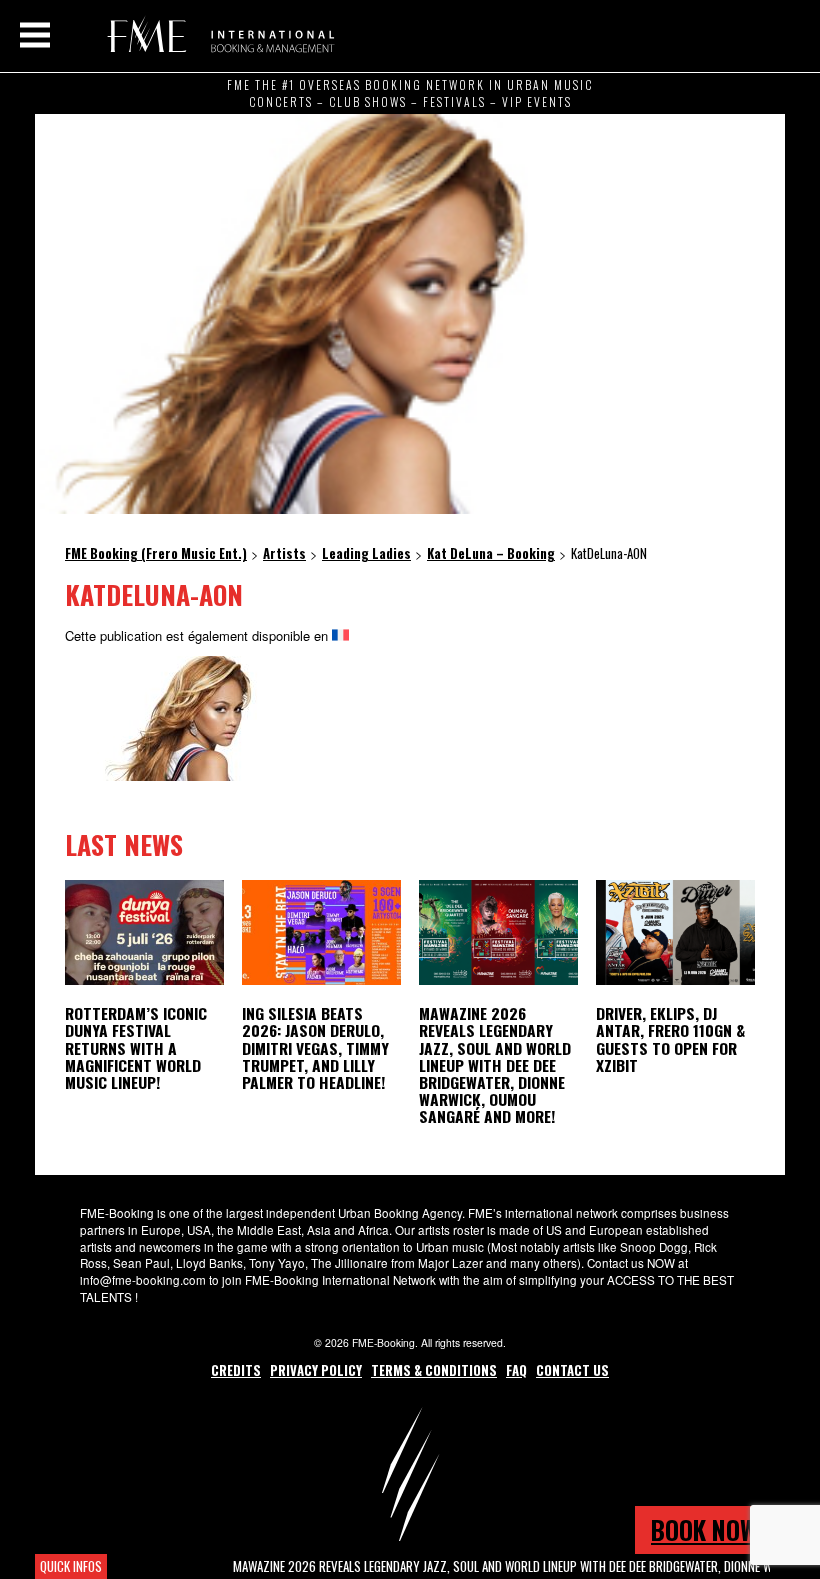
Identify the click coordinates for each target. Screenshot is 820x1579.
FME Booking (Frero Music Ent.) (217, 35)
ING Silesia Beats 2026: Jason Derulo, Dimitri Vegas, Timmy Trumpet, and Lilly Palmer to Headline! (315, 1047)
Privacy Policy (316, 1370)
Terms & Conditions (434, 1370)
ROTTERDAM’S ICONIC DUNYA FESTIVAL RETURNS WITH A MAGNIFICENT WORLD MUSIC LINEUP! (136, 1047)
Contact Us (572, 1370)
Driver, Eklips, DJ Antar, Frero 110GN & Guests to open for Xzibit (670, 1038)
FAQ (516, 1370)
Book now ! (710, 1529)
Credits (236, 1370)
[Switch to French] (340, 635)
